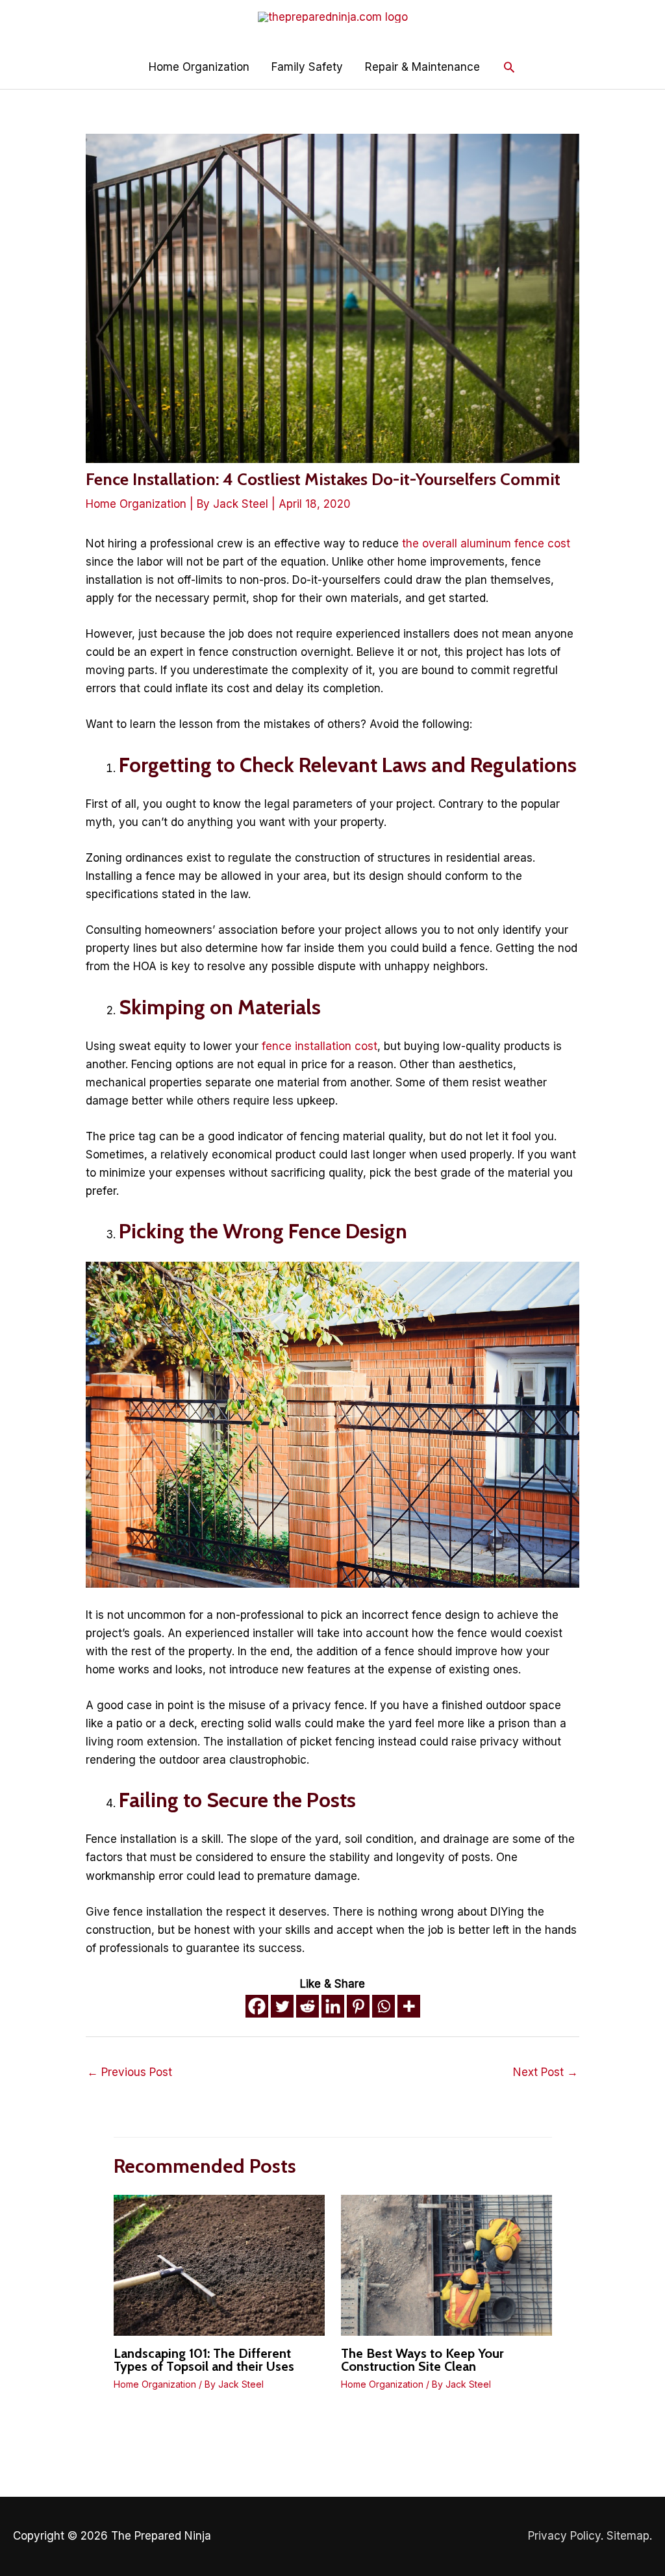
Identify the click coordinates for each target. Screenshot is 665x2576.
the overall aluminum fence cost (486, 544)
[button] (509, 67)
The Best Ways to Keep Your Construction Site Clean (422, 2360)
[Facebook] (257, 2006)
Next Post (546, 2072)
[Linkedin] (333, 2006)
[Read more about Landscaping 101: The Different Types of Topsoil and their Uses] (219, 2264)
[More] (409, 2006)
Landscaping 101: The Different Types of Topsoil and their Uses (204, 2360)
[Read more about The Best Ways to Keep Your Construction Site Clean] (446, 2264)
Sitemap (628, 2536)
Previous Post (130, 2072)
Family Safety (307, 67)
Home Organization (199, 67)
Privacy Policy (564, 2536)
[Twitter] (282, 2006)
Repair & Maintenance (422, 67)
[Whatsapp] (383, 2006)
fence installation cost (320, 1046)
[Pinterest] (358, 2006)
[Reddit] (307, 2006)
